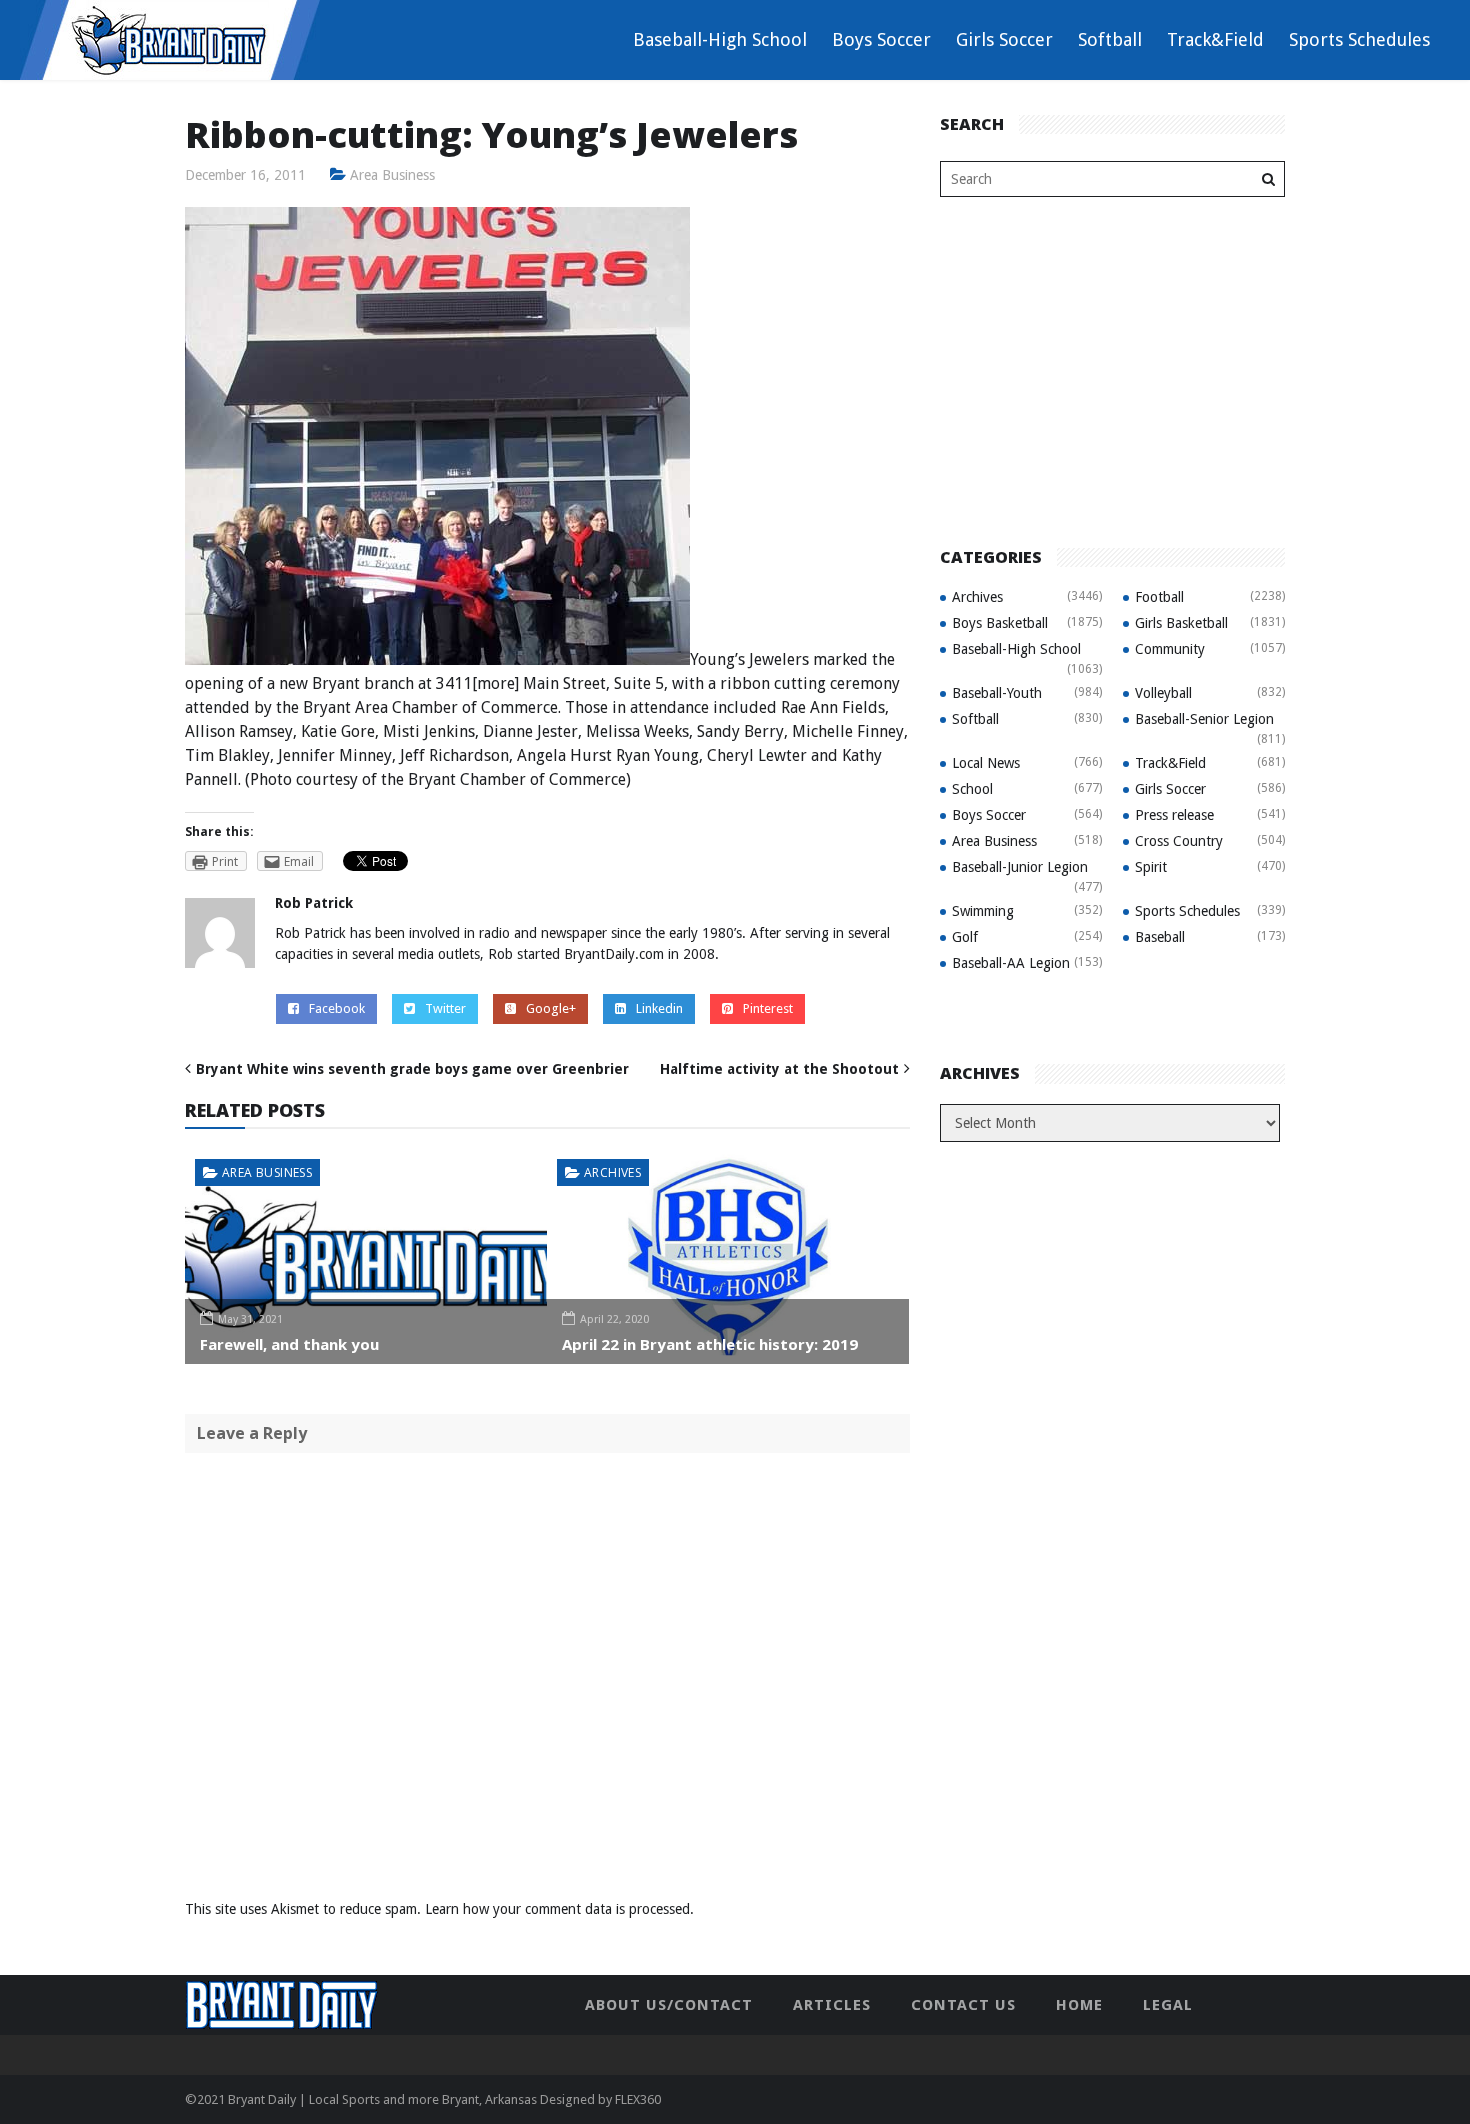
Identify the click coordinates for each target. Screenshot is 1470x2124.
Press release (1174, 815)
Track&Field (1215, 39)
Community (1170, 649)
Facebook (337, 1008)
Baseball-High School (720, 39)
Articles (832, 2005)
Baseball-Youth (997, 693)
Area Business (392, 175)
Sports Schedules (1359, 39)
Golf (965, 937)
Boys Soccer (881, 39)
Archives (612, 1172)
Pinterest (768, 1008)
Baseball (1160, 937)
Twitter (445, 1008)
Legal (1168, 2005)
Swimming (983, 911)
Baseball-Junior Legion (1020, 867)
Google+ (551, 1008)
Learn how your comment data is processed (557, 1909)
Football (1159, 597)
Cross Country (1179, 841)
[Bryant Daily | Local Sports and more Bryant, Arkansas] (170, 39)
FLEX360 (638, 2099)
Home (1079, 2005)
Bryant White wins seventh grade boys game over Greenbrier (412, 1069)
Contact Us (963, 2005)
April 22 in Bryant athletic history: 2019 (710, 1344)
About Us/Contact (669, 2005)
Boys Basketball (1000, 623)
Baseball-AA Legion (1011, 963)
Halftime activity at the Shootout (779, 1069)
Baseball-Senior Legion (1204, 719)
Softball (1110, 39)
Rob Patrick (314, 903)
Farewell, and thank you (289, 1344)
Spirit (1151, 867)
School (972, 789)
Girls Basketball (1181, 623)
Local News (986, 763)
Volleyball (1163, 693)
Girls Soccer (1004, 39)
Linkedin (659, 1008)
